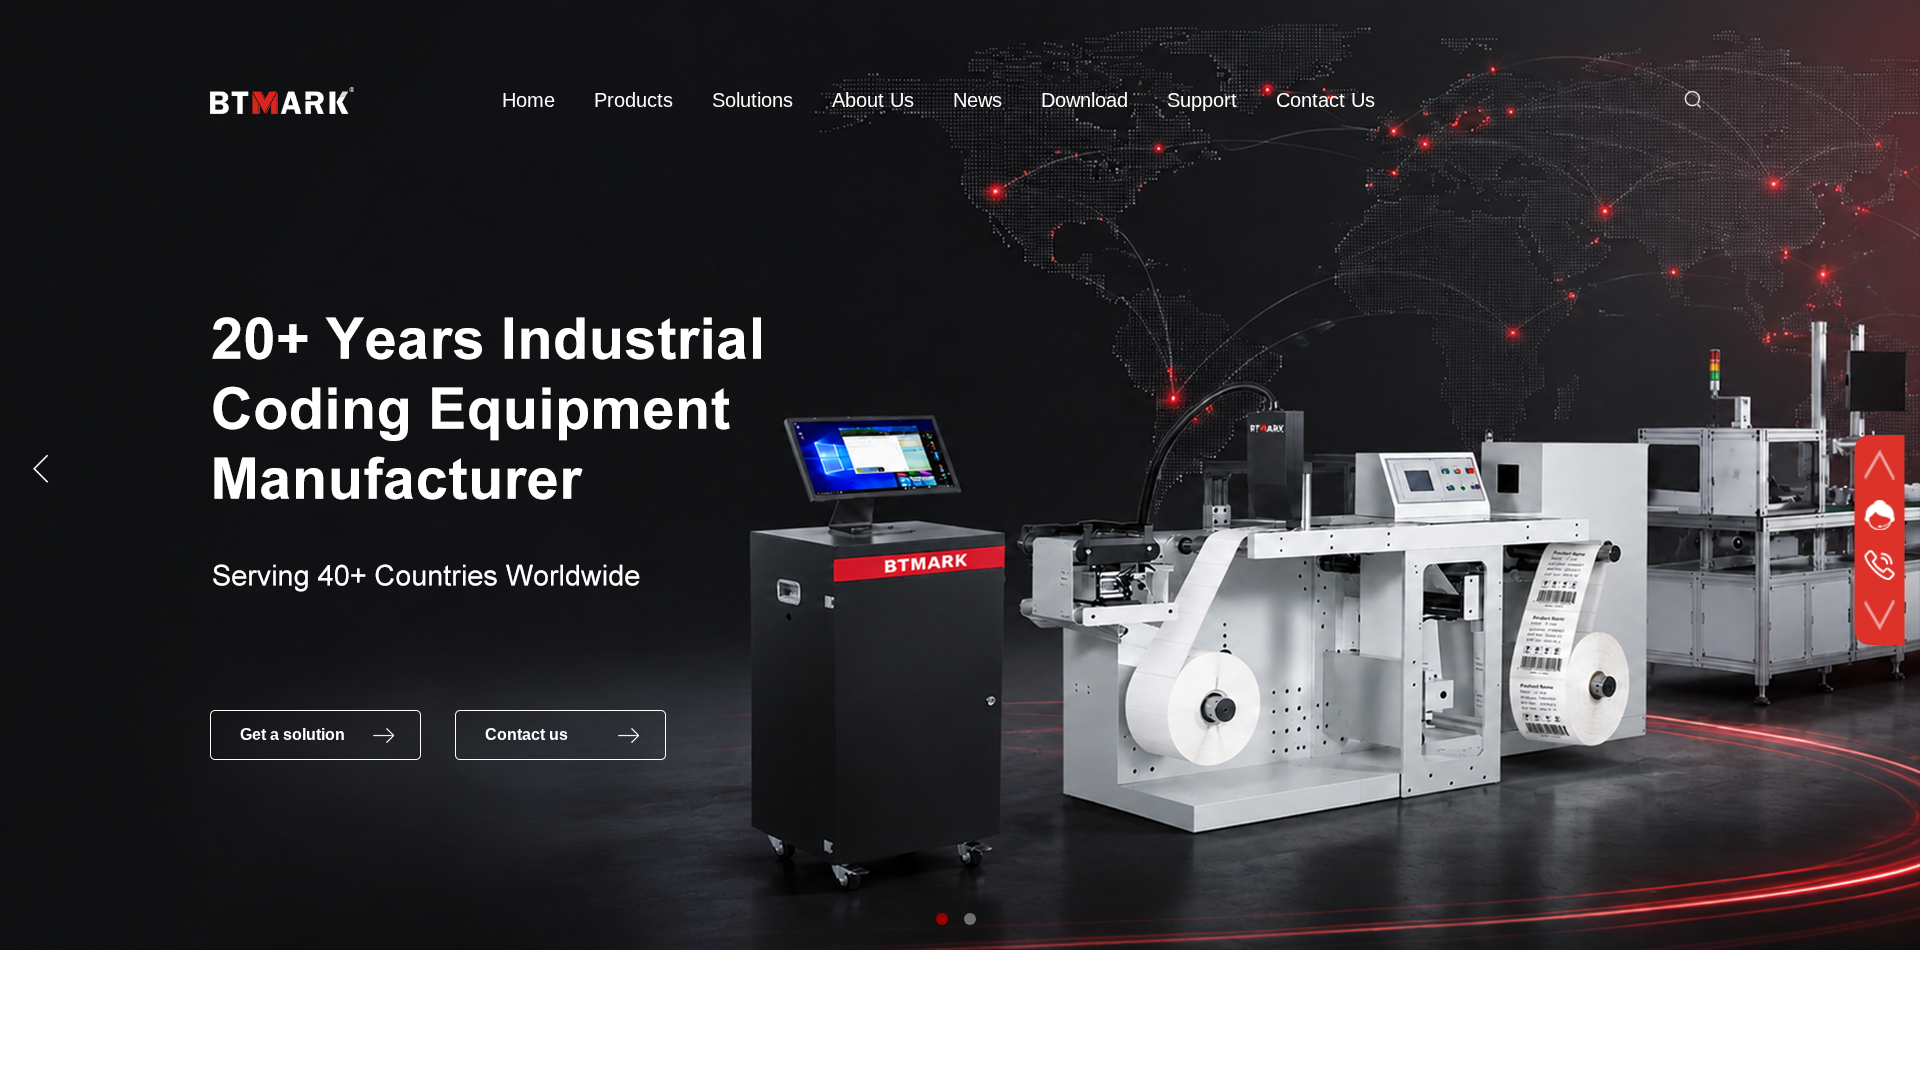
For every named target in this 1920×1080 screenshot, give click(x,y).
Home (528, 100)
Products (633, 100)
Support (1202, 100)
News (977, 100)
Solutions (752, 100)
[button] (942, 919)
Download (1084, 100)
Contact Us (1325, 100)
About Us (873, 100)
